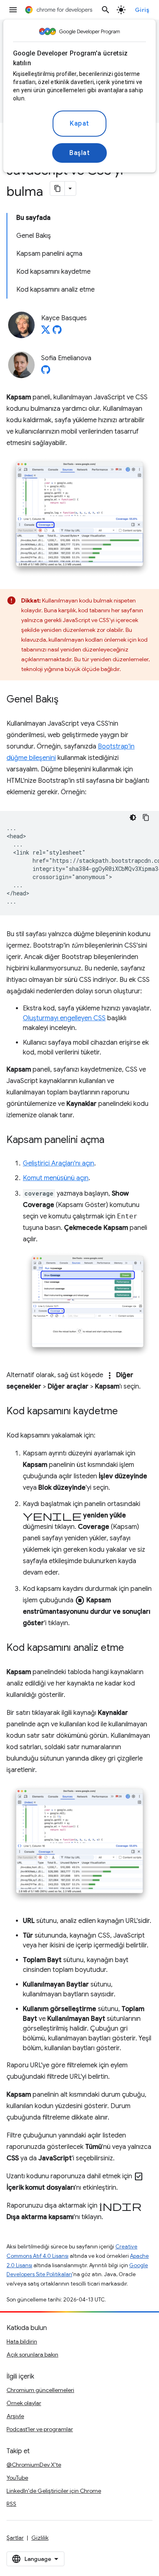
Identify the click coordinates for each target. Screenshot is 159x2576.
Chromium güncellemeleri (40, 2390)
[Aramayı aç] (106, 10)
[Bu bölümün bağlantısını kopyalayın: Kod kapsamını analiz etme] (132, 1648)
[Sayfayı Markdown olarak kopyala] (57, 188)
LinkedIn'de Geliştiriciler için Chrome (54, 2491)
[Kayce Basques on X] (46, 332)
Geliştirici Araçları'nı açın (59, 1163)
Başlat (79, 153)
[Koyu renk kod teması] (133, 817)
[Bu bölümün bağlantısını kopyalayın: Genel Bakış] (66, 700)
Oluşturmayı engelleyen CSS (64, 1018)
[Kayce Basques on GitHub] (57, 332)
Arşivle (15, 2416)
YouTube (17, 2478)
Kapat (79, 124)
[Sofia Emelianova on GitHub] (46, 372)
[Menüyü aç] (13, 10)
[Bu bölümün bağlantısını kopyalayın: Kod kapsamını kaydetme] (126, 1412)
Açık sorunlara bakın (32, 2355)
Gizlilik (40, 2538)
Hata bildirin (22, 2341)
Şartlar (15, 2538)
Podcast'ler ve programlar (40, 2429)
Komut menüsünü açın (56, 1178)
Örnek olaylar (24, 2403)
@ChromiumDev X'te (34, 2465)
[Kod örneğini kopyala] (146, 817)
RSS (11, 2504)
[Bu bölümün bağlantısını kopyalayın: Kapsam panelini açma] (113, 1141)
